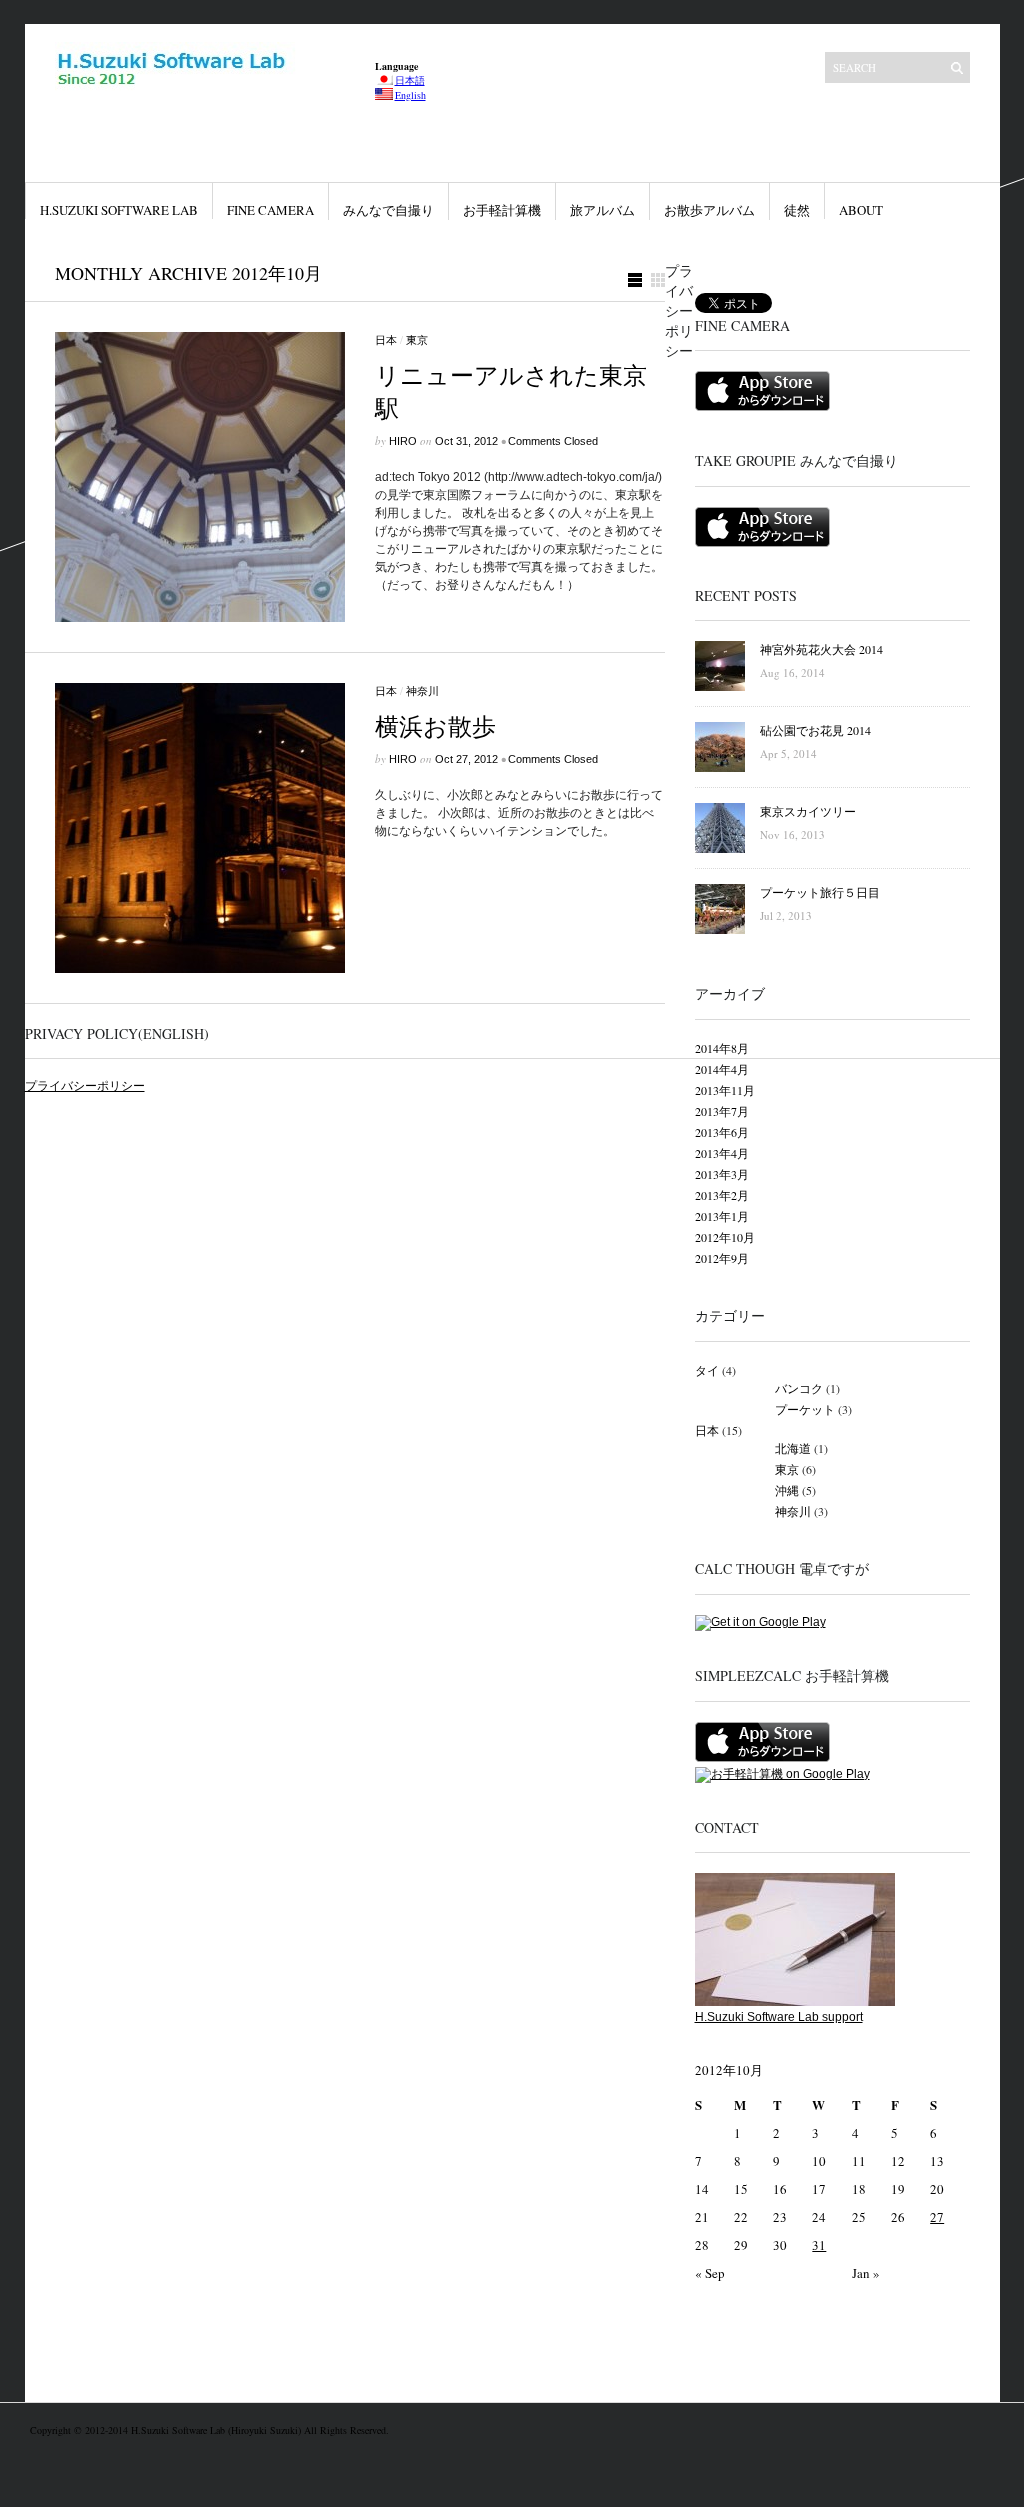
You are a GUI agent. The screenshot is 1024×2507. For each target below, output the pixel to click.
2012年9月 (722, 1258)
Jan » (866, 2273)
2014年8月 (722, 1048)
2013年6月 (722, 1132)
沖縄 (787, 1490)
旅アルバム (602, 210)
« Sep (710, 2273)
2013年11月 (725, 1090)
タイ (707, 1370)
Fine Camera (270, 210)
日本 (386, 339)
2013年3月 (722, 1174)
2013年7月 (722, 1111)
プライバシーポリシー (85, 1086)
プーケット (805, 1409)
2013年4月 (722, 1153)
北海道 (793, 1448)
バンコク (799, 1388)
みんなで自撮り (388, 210)
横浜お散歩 (435, 726)
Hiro (403, 441)
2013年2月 (722, 1195)
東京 (417, 339)
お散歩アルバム (709, 210)
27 (937, 2217)
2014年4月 (722, 1069)
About (861, 210)
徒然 (797, 210)
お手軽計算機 (502, 210)
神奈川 (422, 690)
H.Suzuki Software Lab (119, 210)
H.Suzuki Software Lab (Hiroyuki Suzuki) (217, 2430)
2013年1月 (722, 1216)
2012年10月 (725, 1237)
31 (819, 2245)
